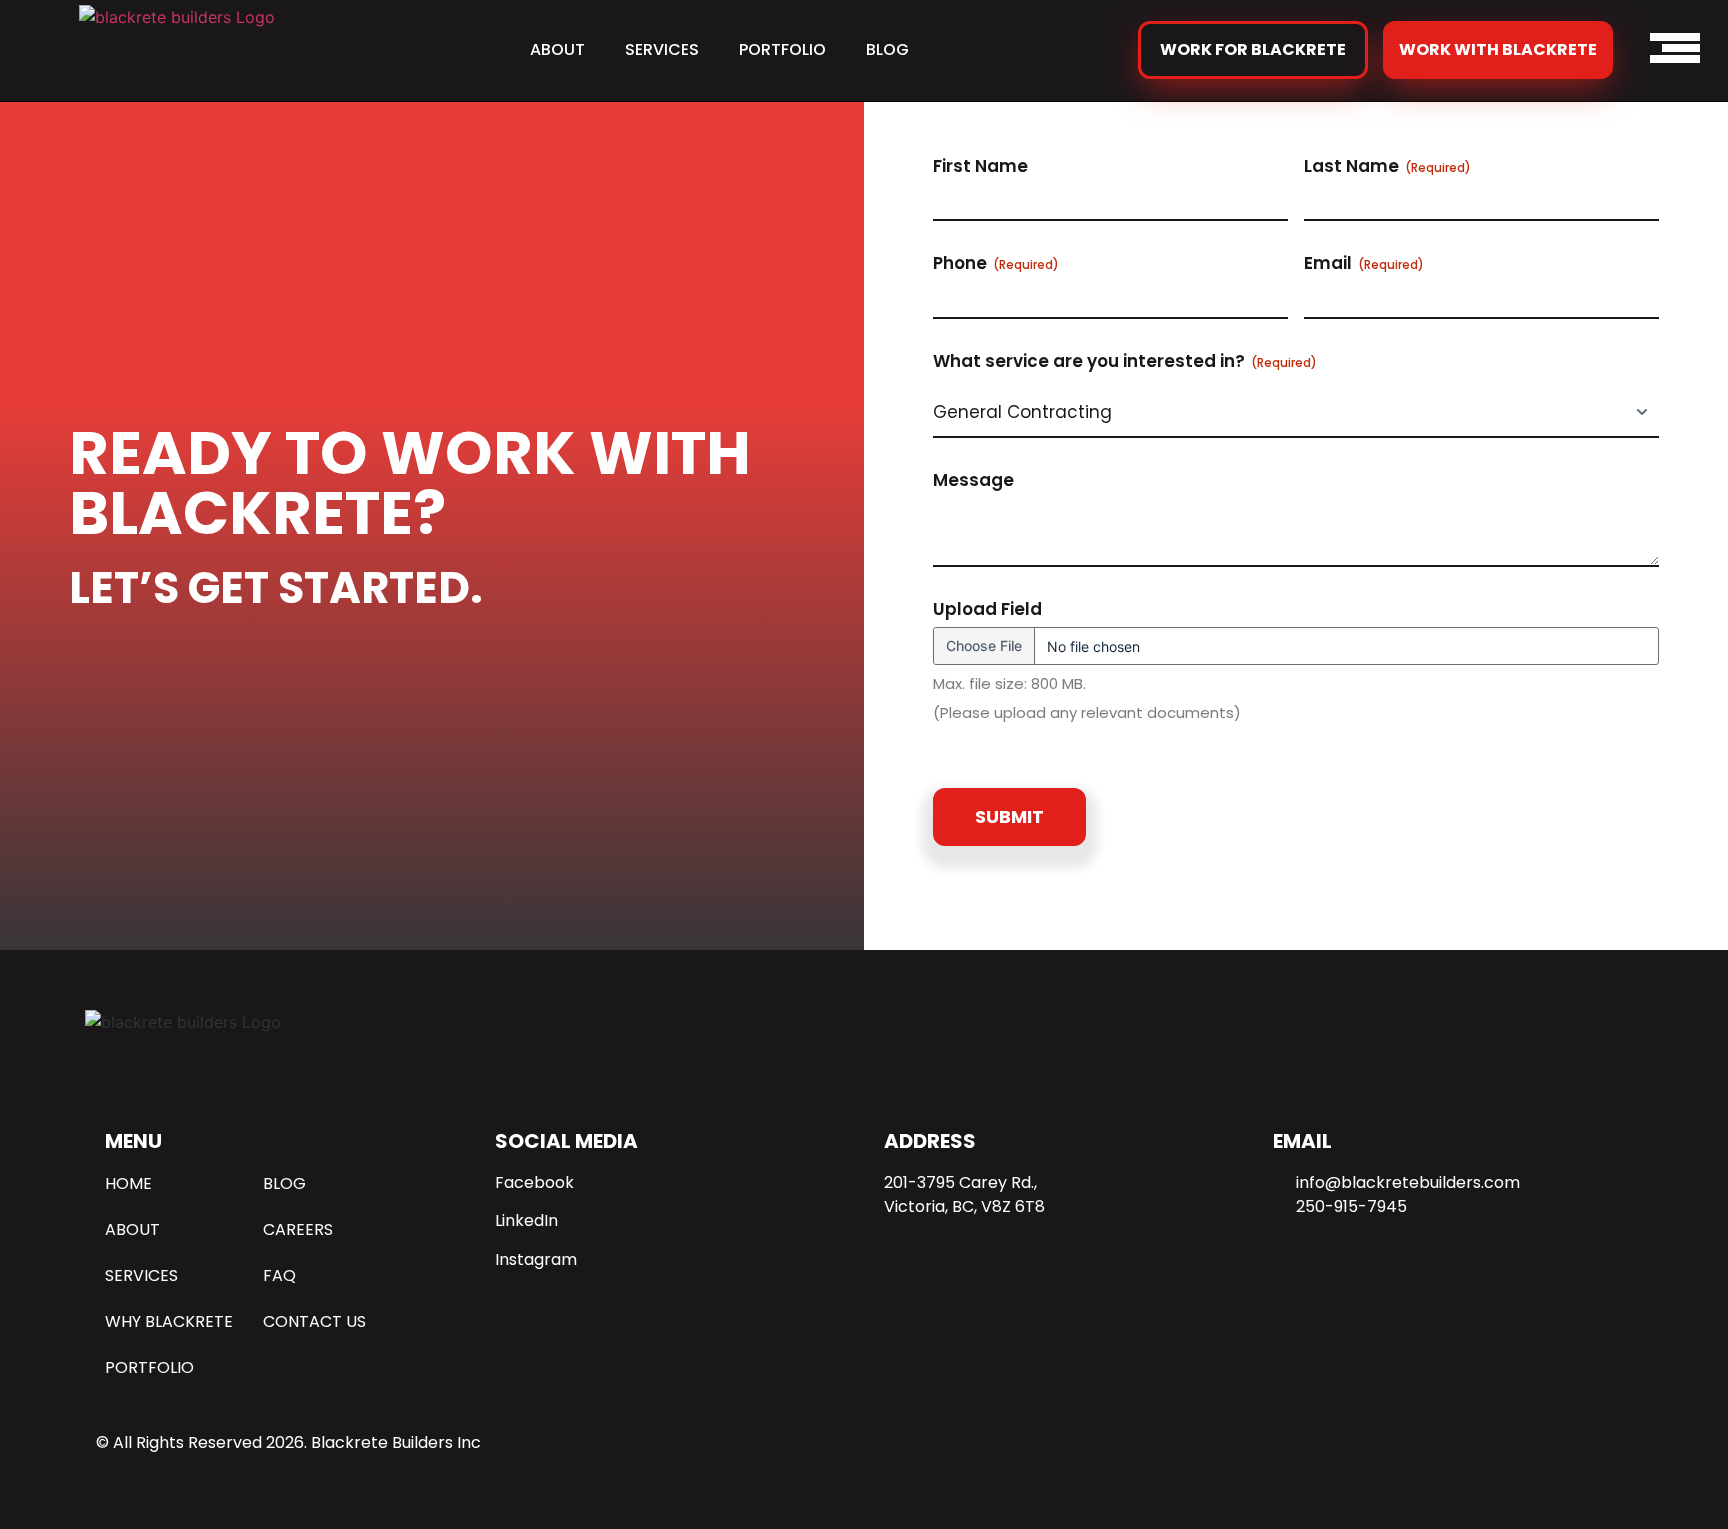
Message (973, 480)
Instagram (536, 1259)
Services (662, 49)
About (557, 49)
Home (128, 1183)
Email (1364, 263)
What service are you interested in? (1125, 361)
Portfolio (782, 49)
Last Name (1387, 166)
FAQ (279, 1275)
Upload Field (987, 609)
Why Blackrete (169, 1321)
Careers (298, 1229)
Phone (996, 263)
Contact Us (314, 1321)
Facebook (534, 1182)
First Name (980, 166)
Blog (887, 49)
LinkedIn (526, 1220)
